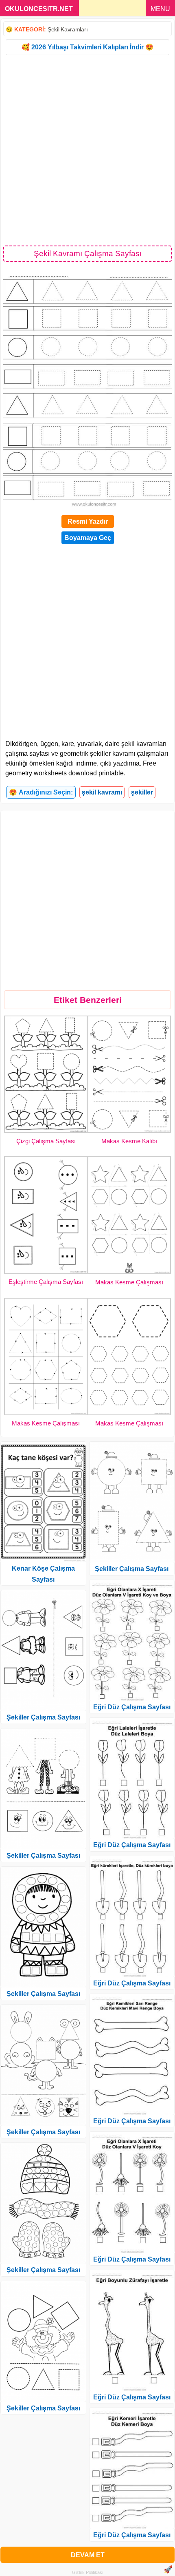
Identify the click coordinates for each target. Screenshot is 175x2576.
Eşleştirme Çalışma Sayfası (46, 1282)
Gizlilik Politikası (88, 2572)
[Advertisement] (87, 150)
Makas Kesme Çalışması (129, 1282)
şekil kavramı (102, 792)
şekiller (142, 792)
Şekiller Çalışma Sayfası (43, 1717)
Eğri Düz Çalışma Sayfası (132, 1707)
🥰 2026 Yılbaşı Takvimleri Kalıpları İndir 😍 (87, 47)
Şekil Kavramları (68, 29)
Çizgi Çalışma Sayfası (46, 1141)
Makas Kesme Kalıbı (129, 1141)
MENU (160, 9)
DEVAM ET (88, 2555)
